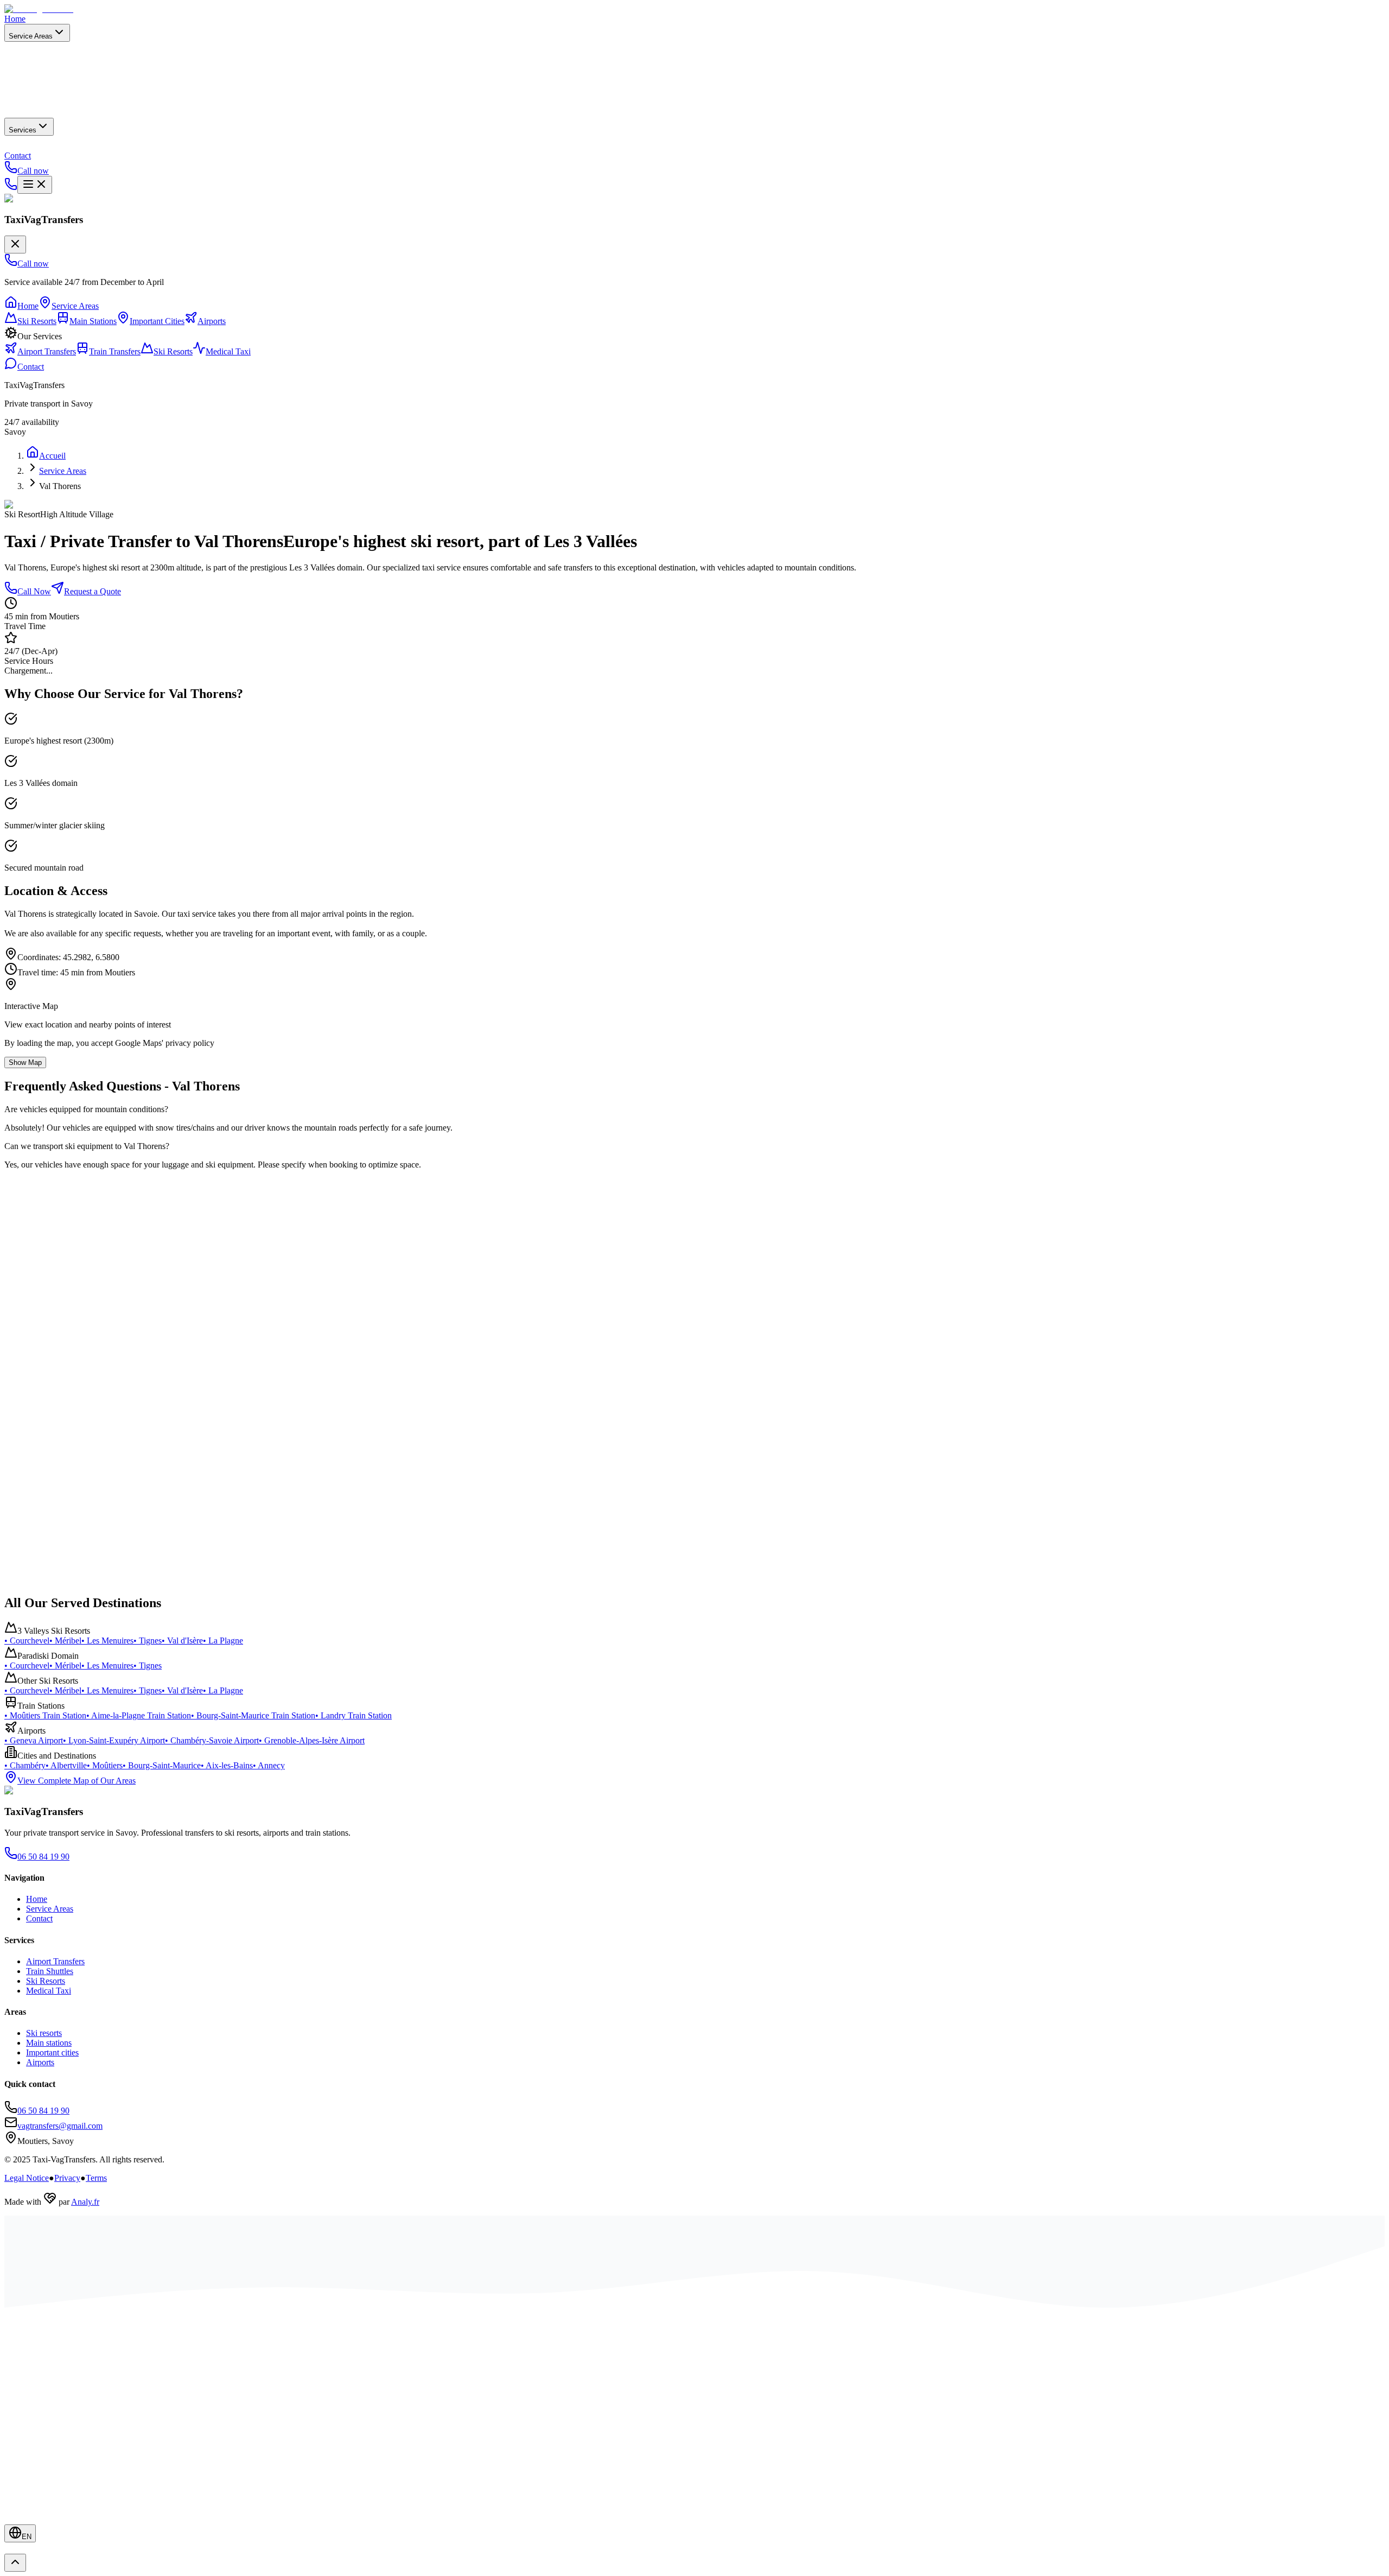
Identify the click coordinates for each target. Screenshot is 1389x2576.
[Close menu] (15, 245)
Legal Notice (27, 2178)
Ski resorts (44, 2033)
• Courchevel (27, 1641)
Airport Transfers (55, 1961)
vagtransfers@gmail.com (58, 1436)
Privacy (67, 2178)
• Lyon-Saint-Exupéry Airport (114, 1740)
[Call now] (11, 188)
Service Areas (31, 36)
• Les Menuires (107, 1641)
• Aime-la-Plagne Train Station (139, 1715)
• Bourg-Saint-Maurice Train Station (253, 1715)
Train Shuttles (50, 1971)
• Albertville (66, 1765)
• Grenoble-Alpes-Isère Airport (312, 1740)
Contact (18, 156)
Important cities (52, 2052)
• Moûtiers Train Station (45, 1715)
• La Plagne (223, 1641)
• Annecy (269, 1765)
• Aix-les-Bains (227, 1765)
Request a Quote (93, 591)
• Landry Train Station (353, 1715)
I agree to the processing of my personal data (166, 1293)
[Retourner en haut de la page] (15, 2563)
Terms (96, 2178)
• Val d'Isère (182, 1641)
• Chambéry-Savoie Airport (212, 1740)
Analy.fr (85, 2202)
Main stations (49, 2043)
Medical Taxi (49, 1991)
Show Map (25, 1062)
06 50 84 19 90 (53, 1376)
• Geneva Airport (34, 1740)
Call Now (34, 591)
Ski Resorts (46, 1981)
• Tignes (148, 1641)
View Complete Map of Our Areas (77, 1781)
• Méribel (65, 1641)
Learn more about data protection (239, 1293)
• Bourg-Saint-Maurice (162, 1765)
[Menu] (35, 185)
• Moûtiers (105, 1765)
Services (23, 130)
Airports (40, 2062)
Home (15, 19)
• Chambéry (25, 1765)
